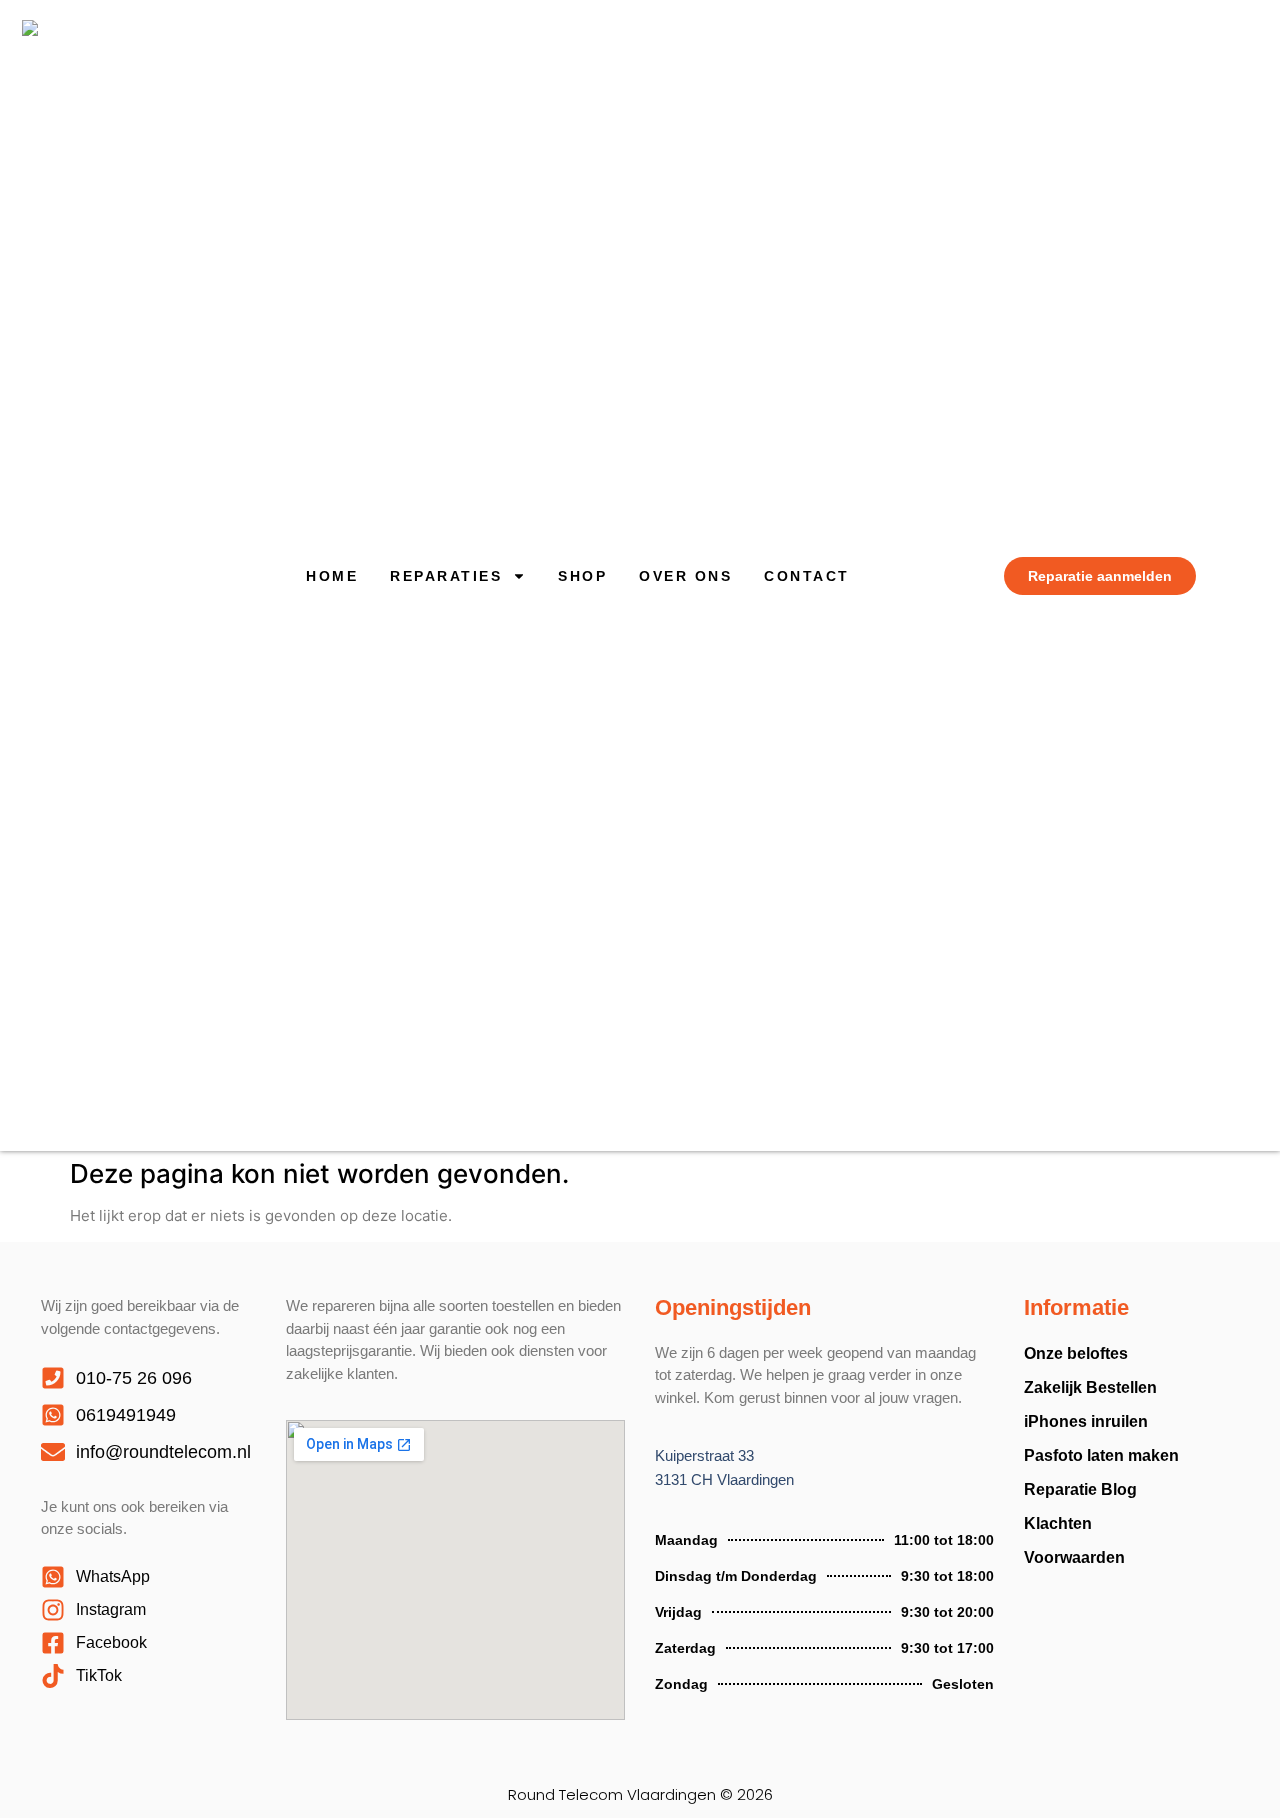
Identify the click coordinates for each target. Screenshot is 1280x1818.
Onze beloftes (1076, 1353)
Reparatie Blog (1080, 1489)
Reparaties (446, 576)
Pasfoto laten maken (1101, 1455)
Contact (807, 576)
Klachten (1058, 1523)
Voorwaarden (1074, 1557)
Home (332, 576)
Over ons (685, 576)
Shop (582, 576)
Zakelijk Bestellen (1090, 1387)
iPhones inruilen (1086, 1421)
